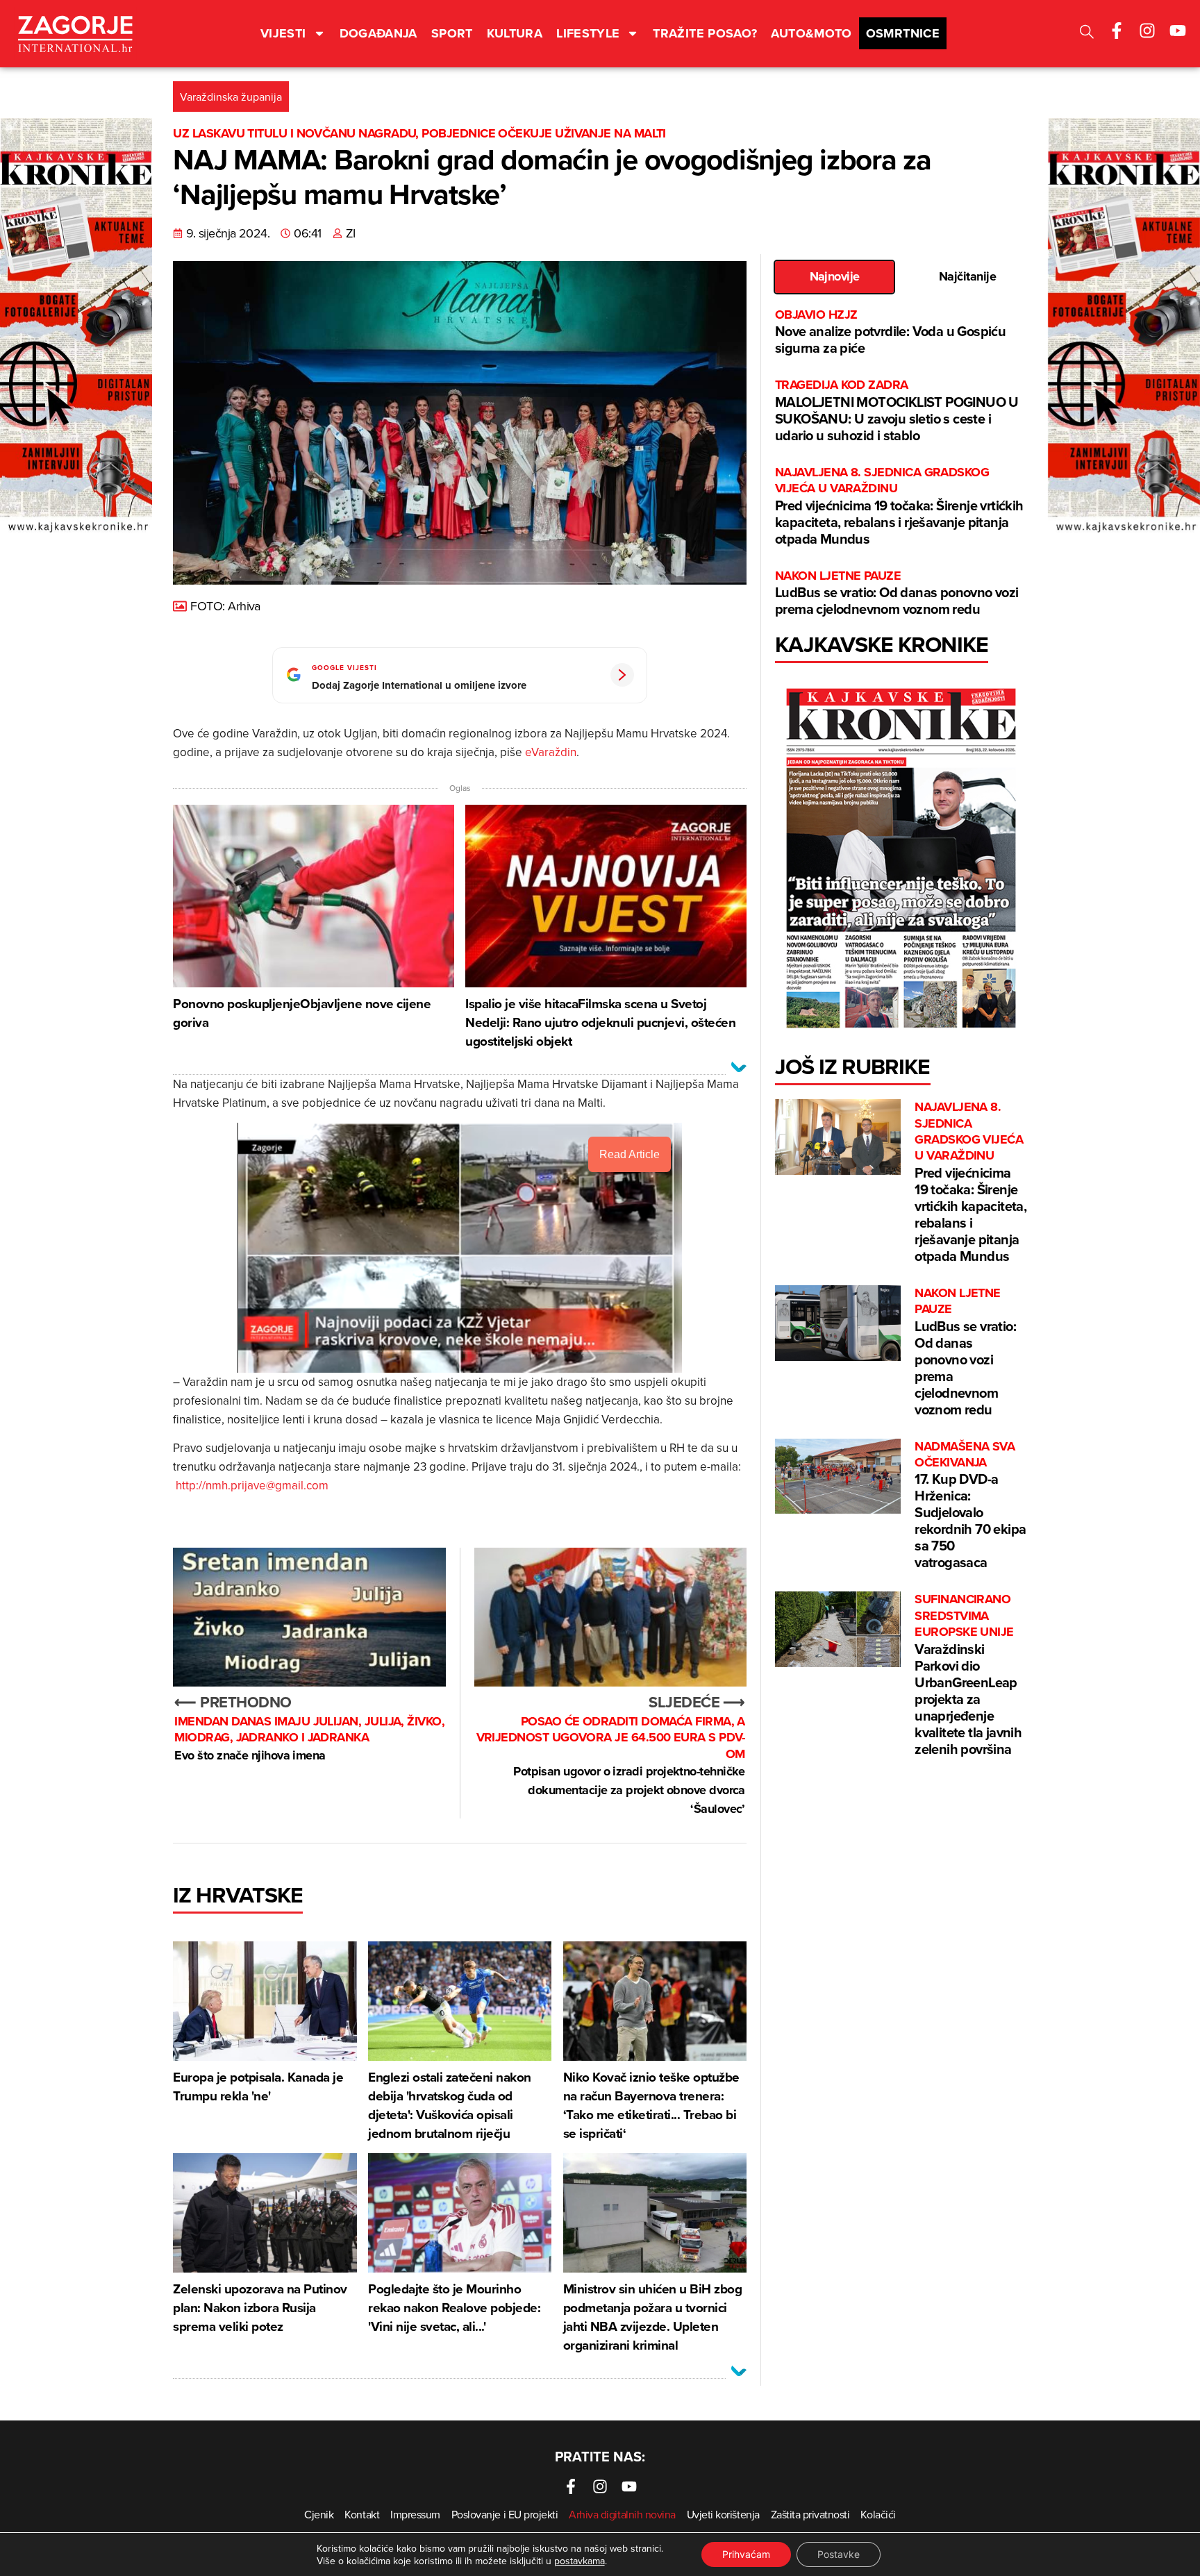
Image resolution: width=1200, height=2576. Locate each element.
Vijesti (283, 33)
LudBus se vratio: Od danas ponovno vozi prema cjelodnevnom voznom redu (897, 593)
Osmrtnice (903, 33)
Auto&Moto (811, 33)
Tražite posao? (705, 33)
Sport (452, 33)
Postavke (839, 2554)
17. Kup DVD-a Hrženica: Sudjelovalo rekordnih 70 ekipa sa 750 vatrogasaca (970, 1506)
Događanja (378, 33)
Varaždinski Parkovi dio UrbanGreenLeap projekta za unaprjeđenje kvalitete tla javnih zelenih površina (968, 1675)
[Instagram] (1147, 31)
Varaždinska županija (231, 97)
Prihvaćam (746, 2554)
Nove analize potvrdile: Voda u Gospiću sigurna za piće (890, 332)
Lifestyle (588, 33)
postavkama (580, 2561)
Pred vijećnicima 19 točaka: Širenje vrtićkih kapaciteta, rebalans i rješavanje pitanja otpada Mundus (899, 507)
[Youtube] (1178, 31)
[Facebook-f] (1117, 31)
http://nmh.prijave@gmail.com (252, 1485)
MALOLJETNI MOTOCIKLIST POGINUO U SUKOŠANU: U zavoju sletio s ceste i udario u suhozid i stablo (897, 411)
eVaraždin (551, 752)
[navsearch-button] (1087, 34)
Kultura (515, 33)
